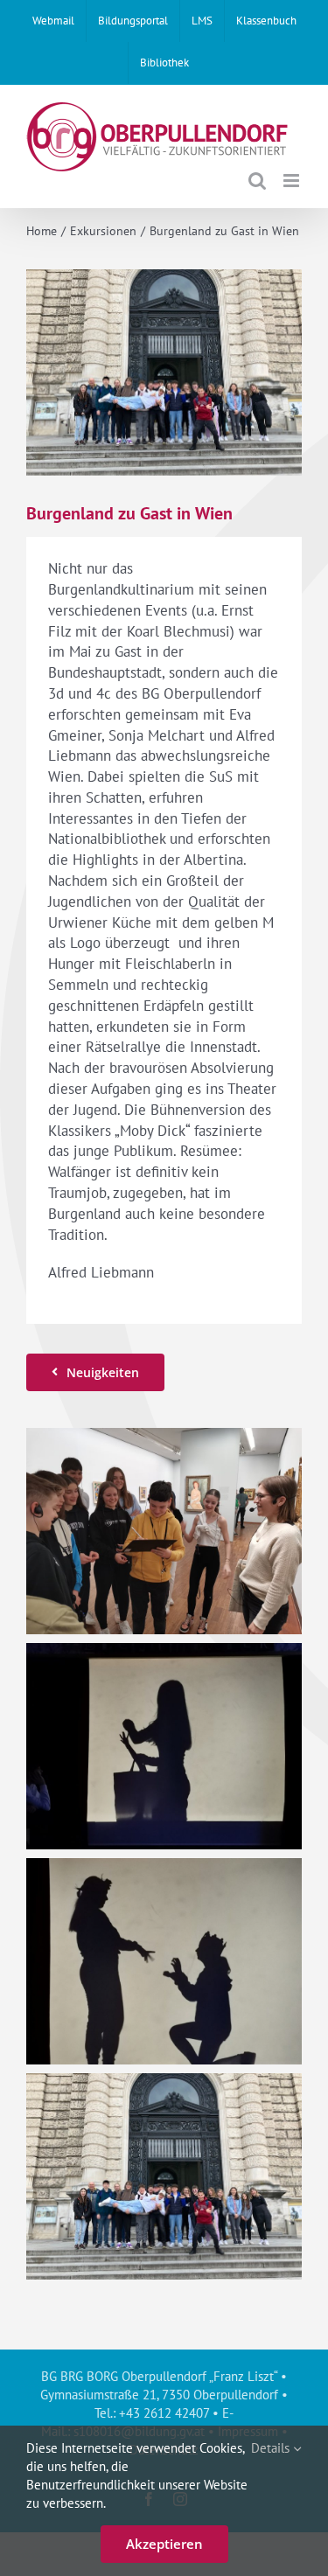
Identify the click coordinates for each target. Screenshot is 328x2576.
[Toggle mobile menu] (293, 181)
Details (272, 2448)
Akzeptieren (164, 2544)
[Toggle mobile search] (257, 181)
